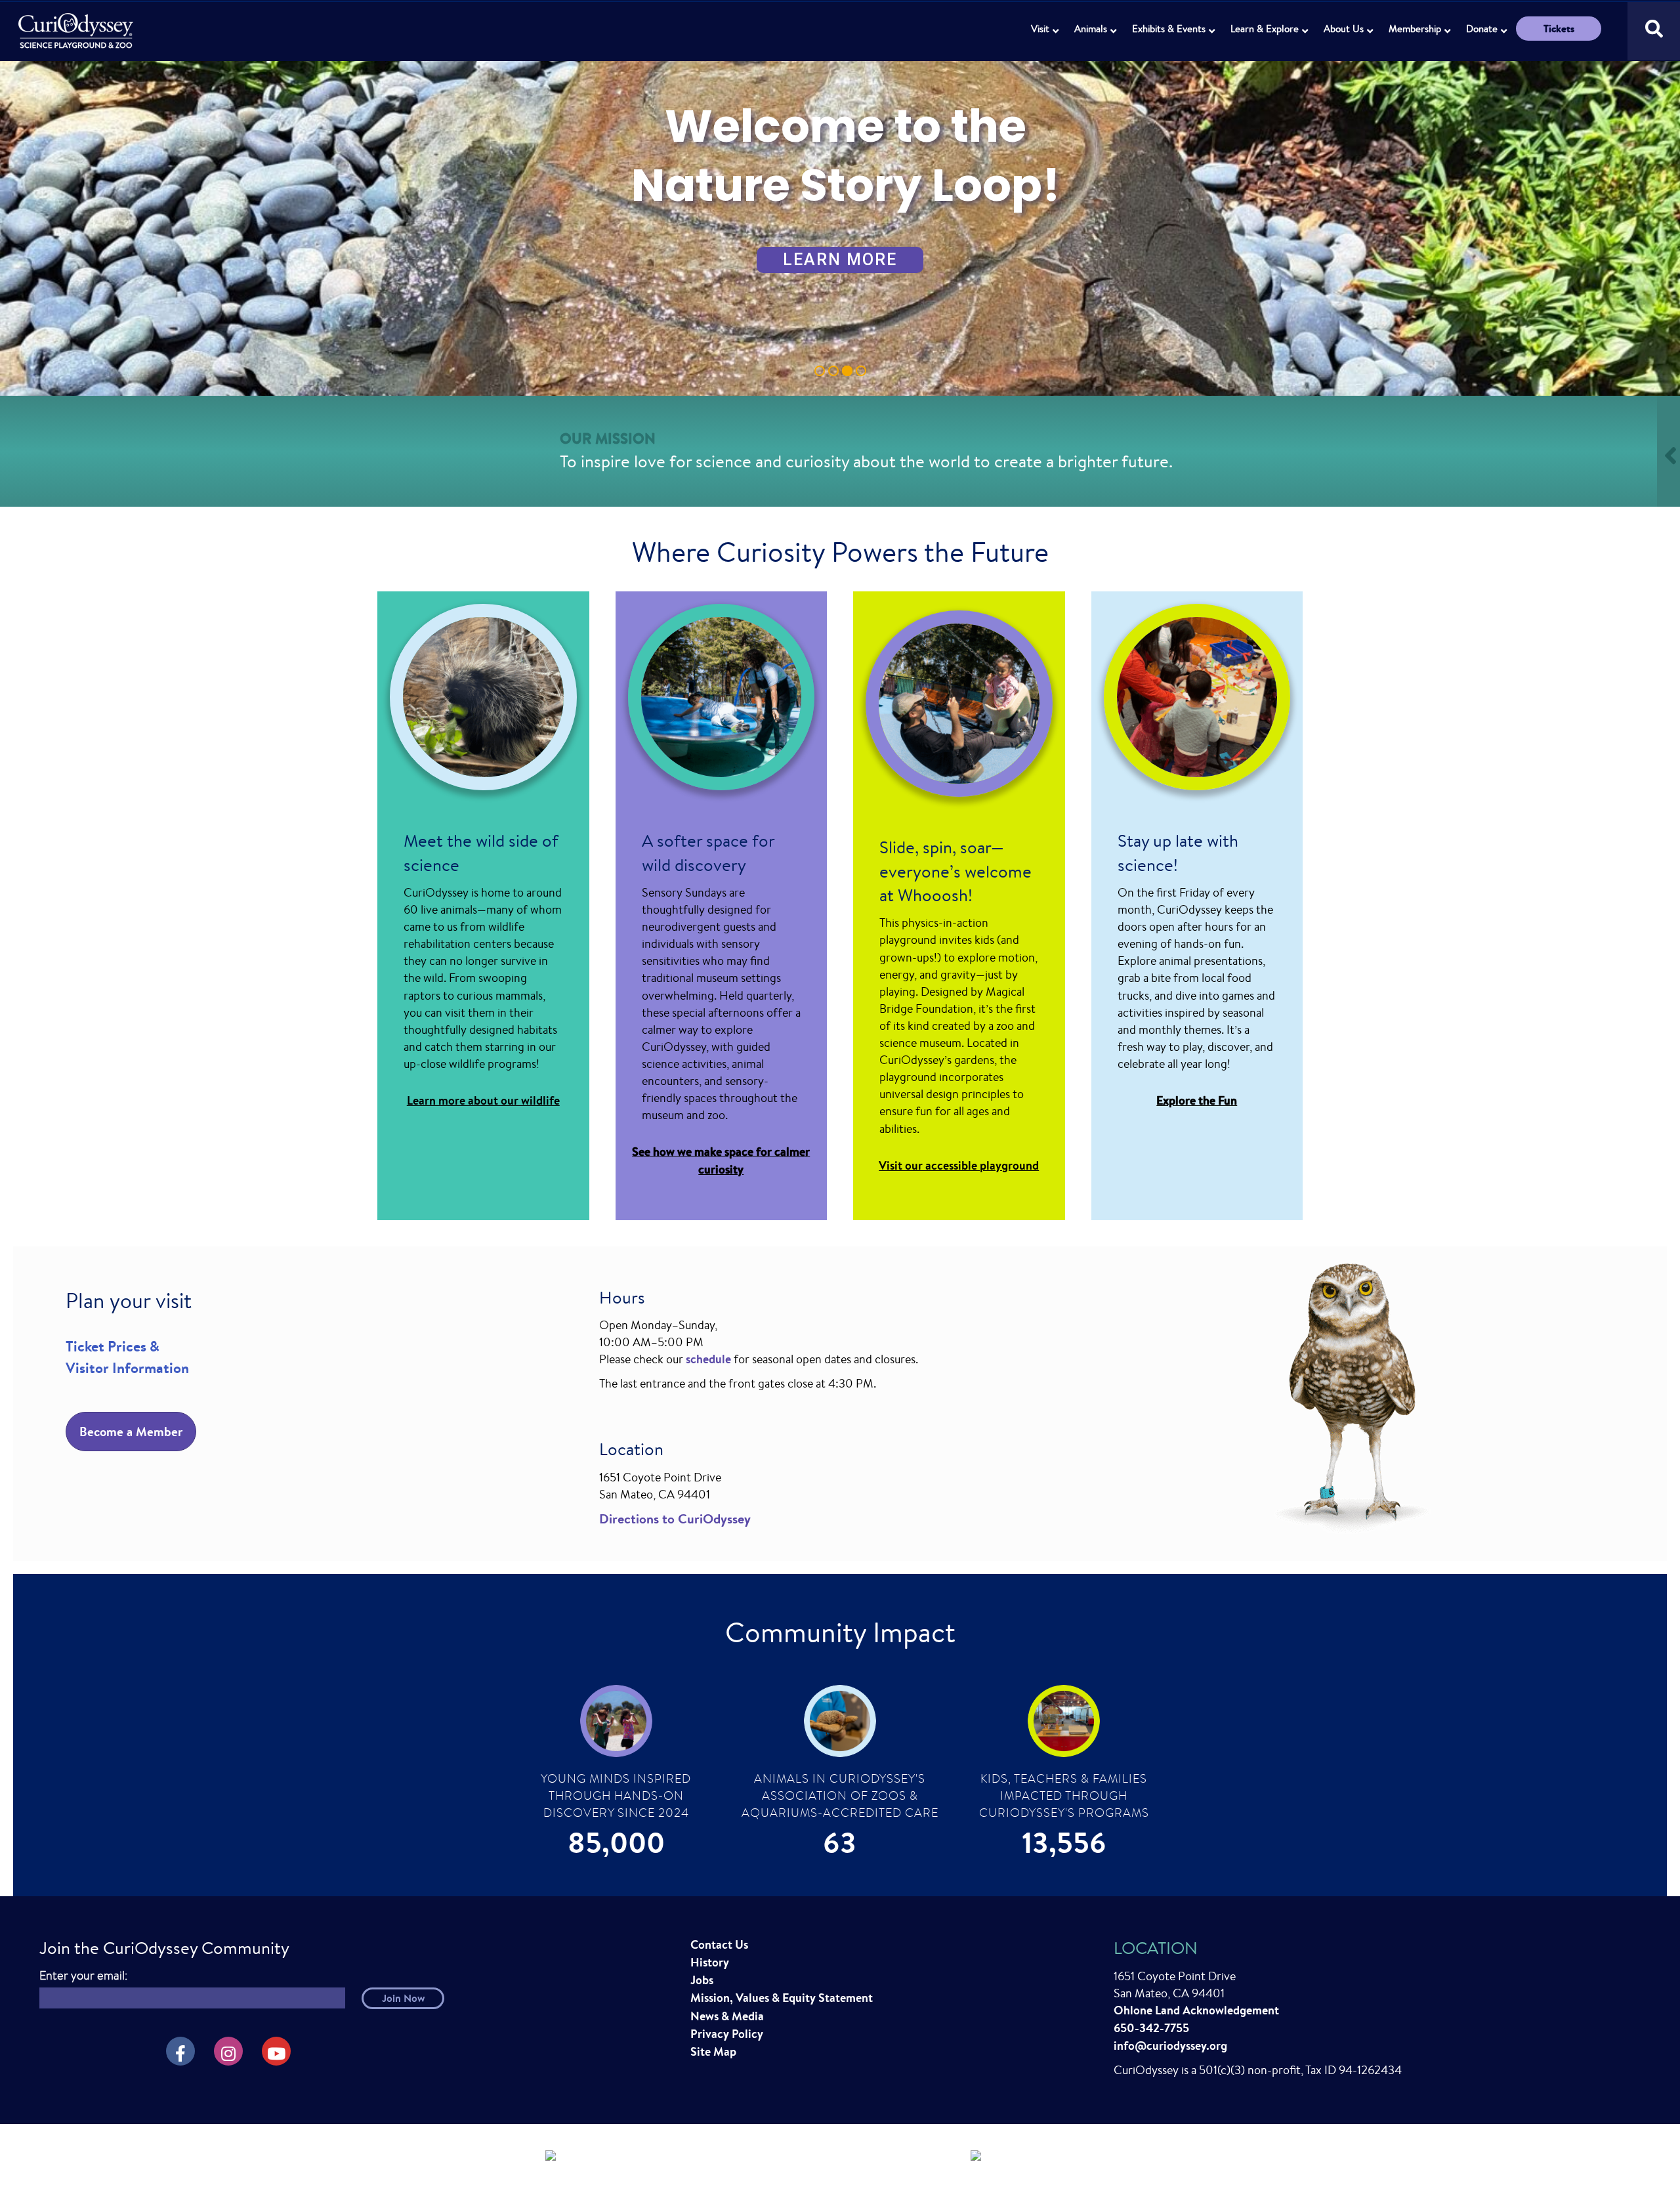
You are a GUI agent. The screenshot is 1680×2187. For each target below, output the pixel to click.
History (710, 1962)
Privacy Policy (727, 2034)
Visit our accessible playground (959, 1165)
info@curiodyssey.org (1170, 2046)
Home (77, 23)
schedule (708, 1359)
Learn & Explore (1265, 29)
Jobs (702, 1980)
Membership (1415, 29)
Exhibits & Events (1169, 29)
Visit (1040, 29)
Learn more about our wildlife (483, 1100)
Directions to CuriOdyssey (675, 1518)
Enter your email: (83, 1975)
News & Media (727, 2016)
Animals (1091, 29)
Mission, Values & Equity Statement (782, 1998)
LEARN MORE (840, 260)
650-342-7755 (1151, 2028)
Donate (1482, 29)
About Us (1344, 29)
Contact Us (719, 1944)
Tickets (1559, 29)
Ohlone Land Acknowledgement (1196, 2010)
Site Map (713, 2051)
